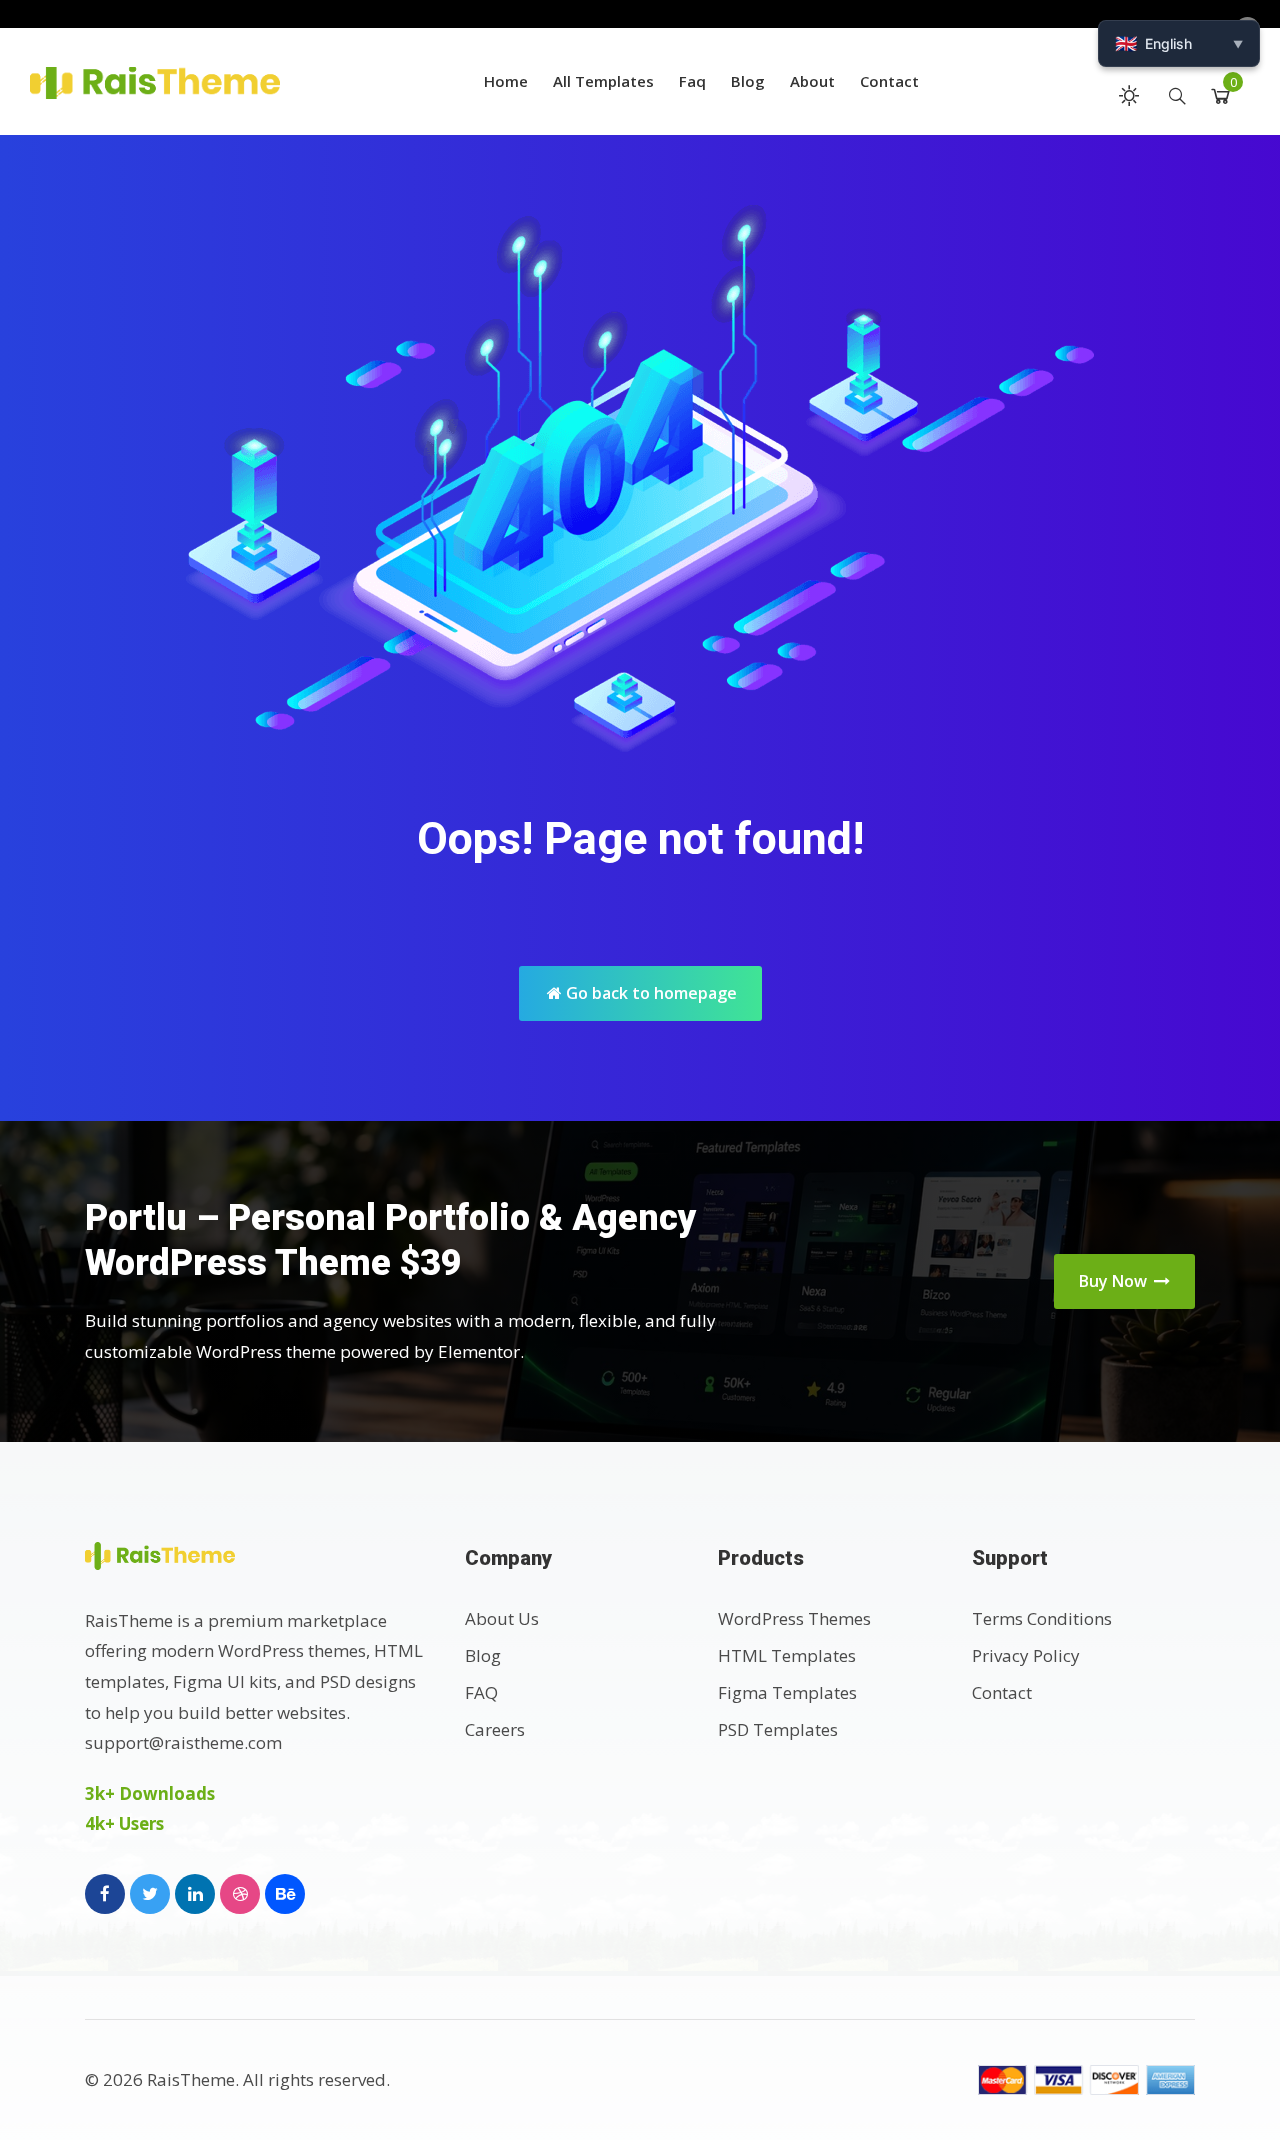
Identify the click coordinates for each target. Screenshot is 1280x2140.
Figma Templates (787, 1692)
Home (506, 81)
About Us (502, 1618)
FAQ (481, 1692)
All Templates (603, 81)
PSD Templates (778, 1729)
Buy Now (1115, 1281)
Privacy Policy (1026, 1655)
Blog (748, 81)
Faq (692, 81)
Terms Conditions (1042, 1618)
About (812, 81)
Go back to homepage (649, 993)
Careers (495, 1729)
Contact (889, 81)
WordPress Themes (794, 1618)
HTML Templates (787, 1655)
